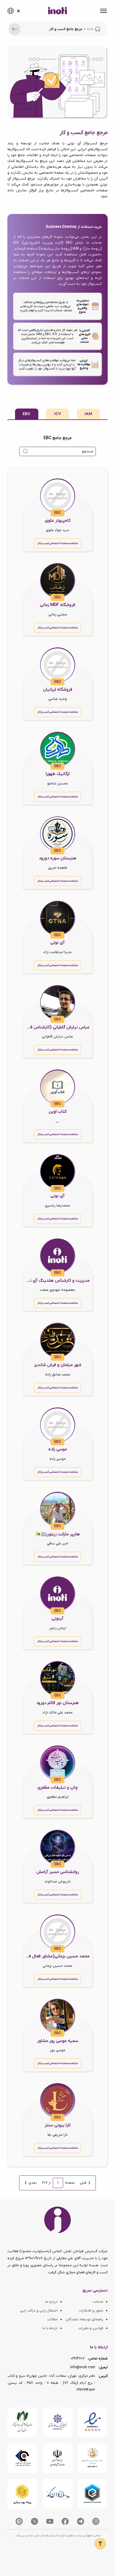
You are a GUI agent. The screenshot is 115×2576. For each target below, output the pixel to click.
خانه (90, 29)
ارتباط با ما (50, 2328)
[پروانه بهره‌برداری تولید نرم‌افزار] (22, 2494)
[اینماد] (93, 2422)
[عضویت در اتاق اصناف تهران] (22, 2458)
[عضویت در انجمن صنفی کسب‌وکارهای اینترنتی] (57, 2422)
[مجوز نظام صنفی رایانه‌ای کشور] (22, 2422)
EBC (27, 414)
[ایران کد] (57, 2494)
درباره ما (51, 2302)
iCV (58, 414)
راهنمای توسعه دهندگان (84, 2319)
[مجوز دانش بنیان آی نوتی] (57, 2458)
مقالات (52, 2319)
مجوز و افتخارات (91, 2311)
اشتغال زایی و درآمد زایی (39, 2311)
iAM (88, 414)
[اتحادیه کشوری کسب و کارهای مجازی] (93, 2494)
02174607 (78, 2359)
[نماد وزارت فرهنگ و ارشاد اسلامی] (93, 2458)
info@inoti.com (83, 2367)
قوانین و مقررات (91, 2328)
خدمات (98, 2302)
